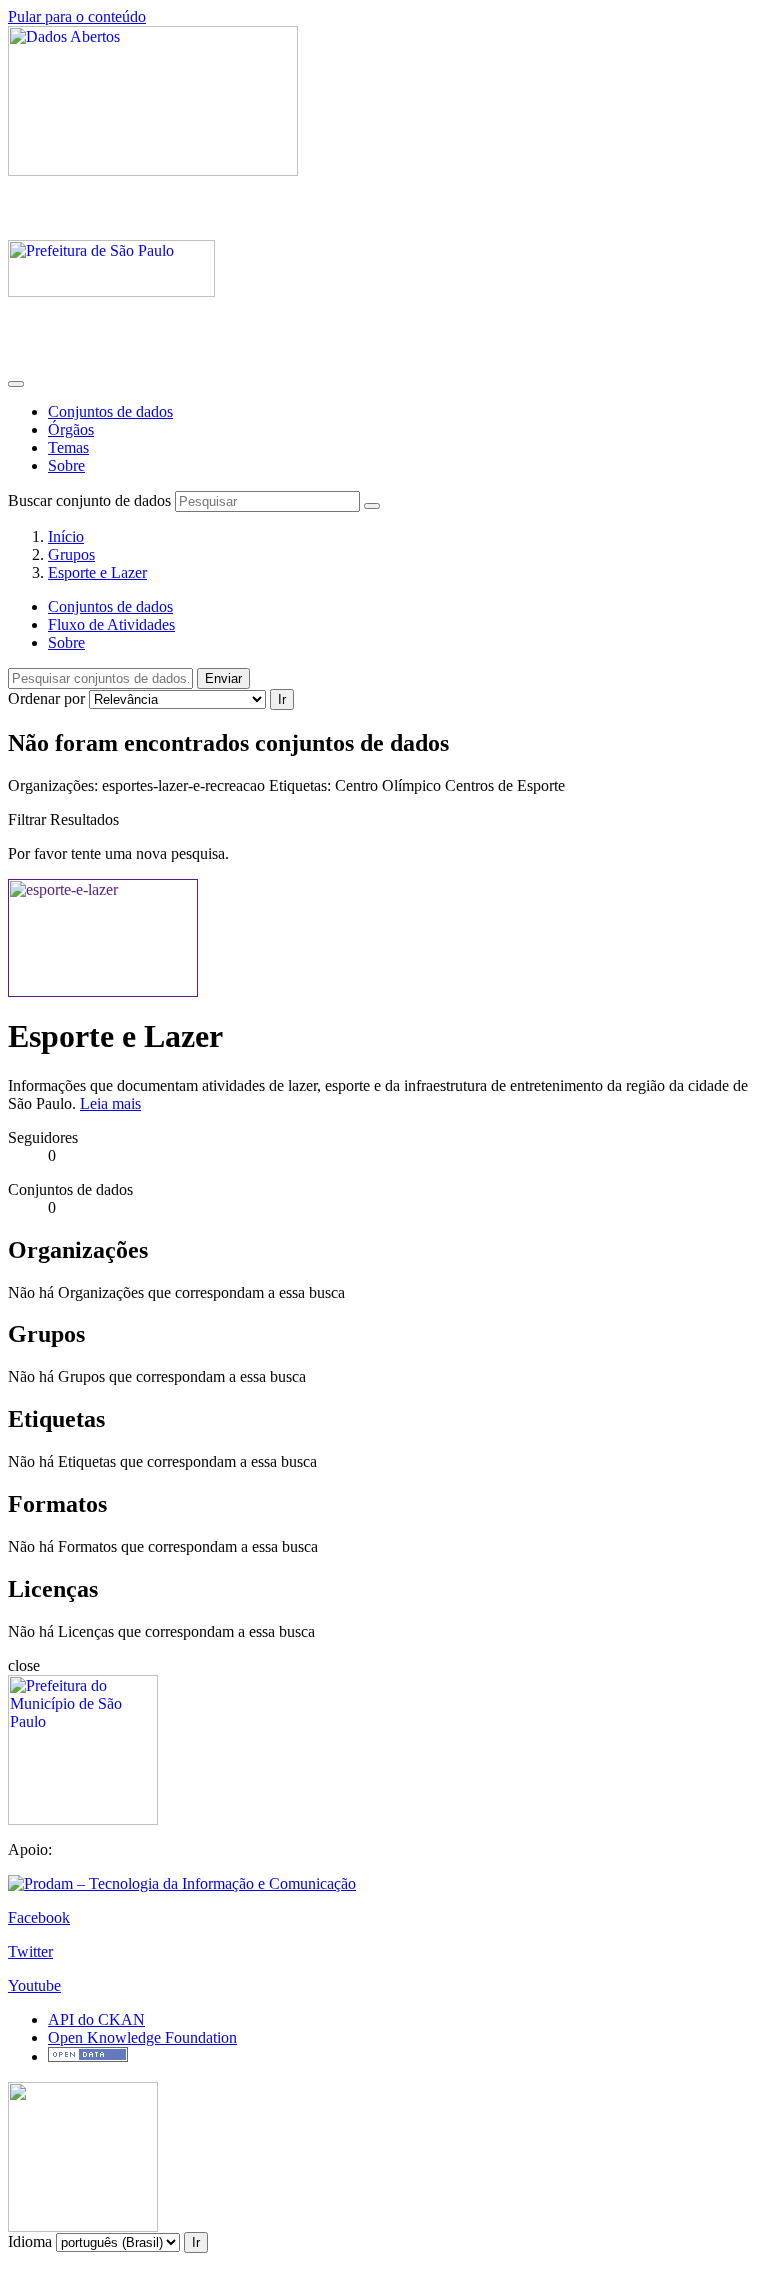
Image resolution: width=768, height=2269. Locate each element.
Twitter (30, 1951)
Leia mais (110, 1103)
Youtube (34, 1985)
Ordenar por (46, 698)
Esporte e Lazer (97, 572)
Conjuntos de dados (110, 411)
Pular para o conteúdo (77, 16)
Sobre (66, 465)
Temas (68, 447)
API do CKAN (96, 2019)
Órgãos (71, 429)
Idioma (30, 2241)
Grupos (71, 554)
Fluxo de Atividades (111, 624)
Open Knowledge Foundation (142, 2037)
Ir (282, 699)
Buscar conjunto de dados (89, 500)
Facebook (39, 1917)
